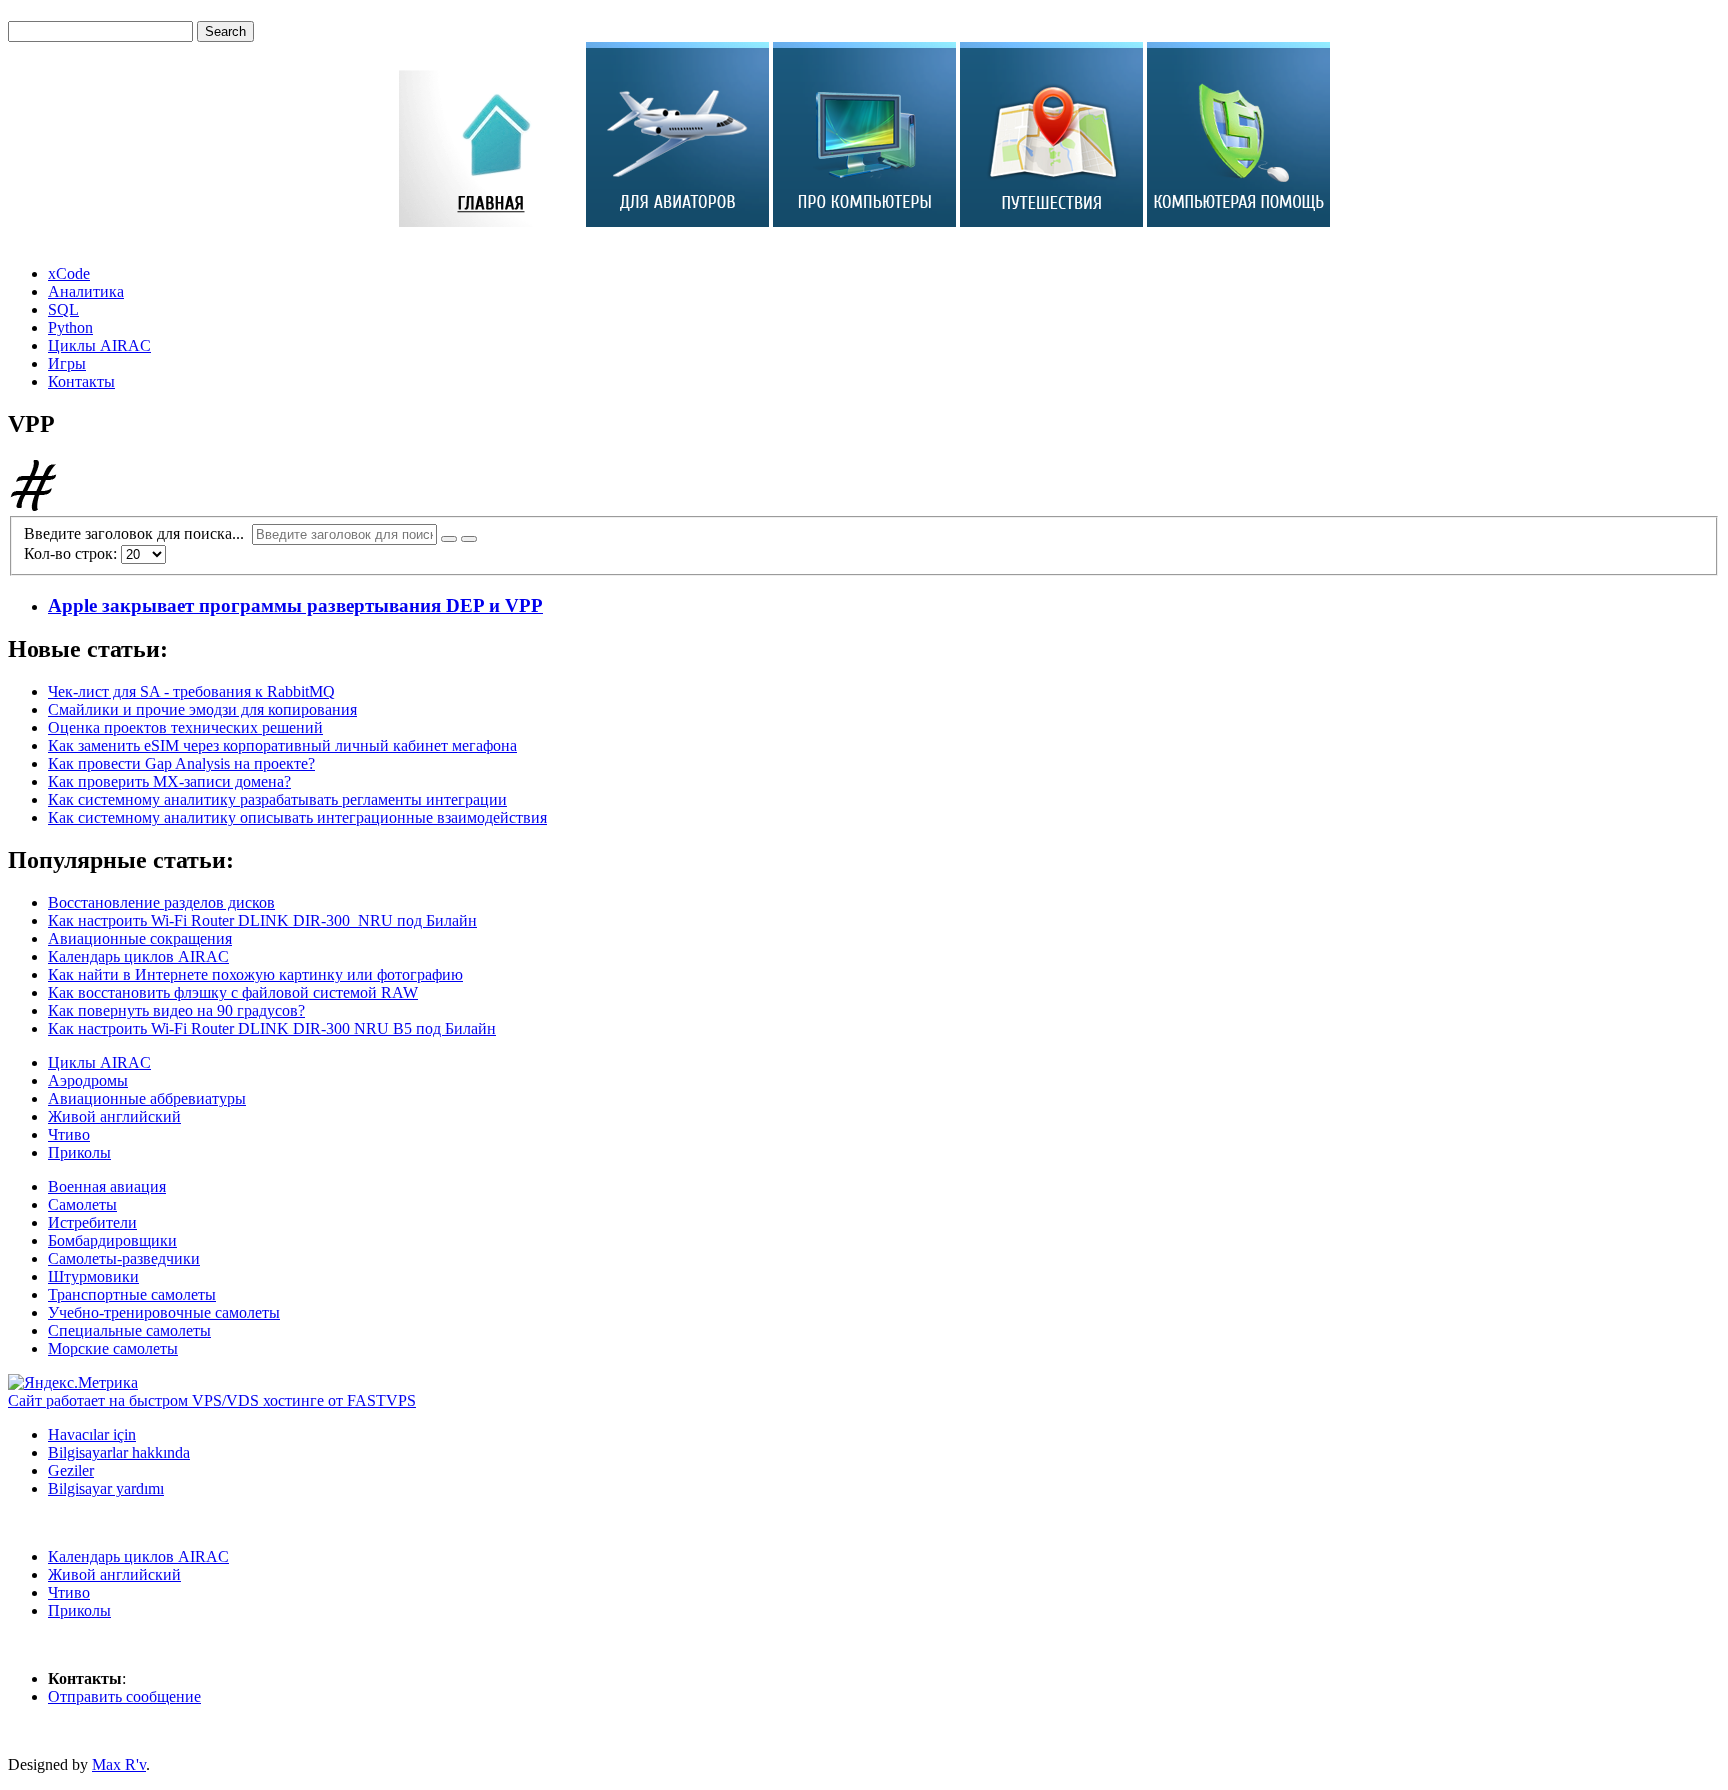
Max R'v (119, 1764)
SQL (63, 309)
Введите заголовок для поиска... (138, 533)
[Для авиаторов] (677, 221)
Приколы (79, 1152)
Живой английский (114, 1116)
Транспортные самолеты (132, 1294)
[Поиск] (449, 539)
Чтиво (69, 1134)
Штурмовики (93, 1276)
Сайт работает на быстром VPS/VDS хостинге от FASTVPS (212, 1400)
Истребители (92, 1222)
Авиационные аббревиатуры (147, 1098)
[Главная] (490, 221)
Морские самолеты (113, 1348)
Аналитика (86, 291)
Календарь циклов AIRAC (138, 1556)
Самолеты (82, 1204)
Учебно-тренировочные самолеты (164, 1312)
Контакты (81, 381)
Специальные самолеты (129, 1330)
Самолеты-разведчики (124, 1258)
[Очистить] (469, 539)
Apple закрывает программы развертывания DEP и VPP (295, 605)
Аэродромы (88, 1080)
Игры (67, 363)
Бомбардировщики (112, 1240)
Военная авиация (107, 1186)
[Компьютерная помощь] (1238, 221)
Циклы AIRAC (99, 345)
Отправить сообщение (124, 1696)
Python (70, 327)
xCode (69, 273)
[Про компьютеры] (864, 221)
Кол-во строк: (72, 553)
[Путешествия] (1051, 221)
